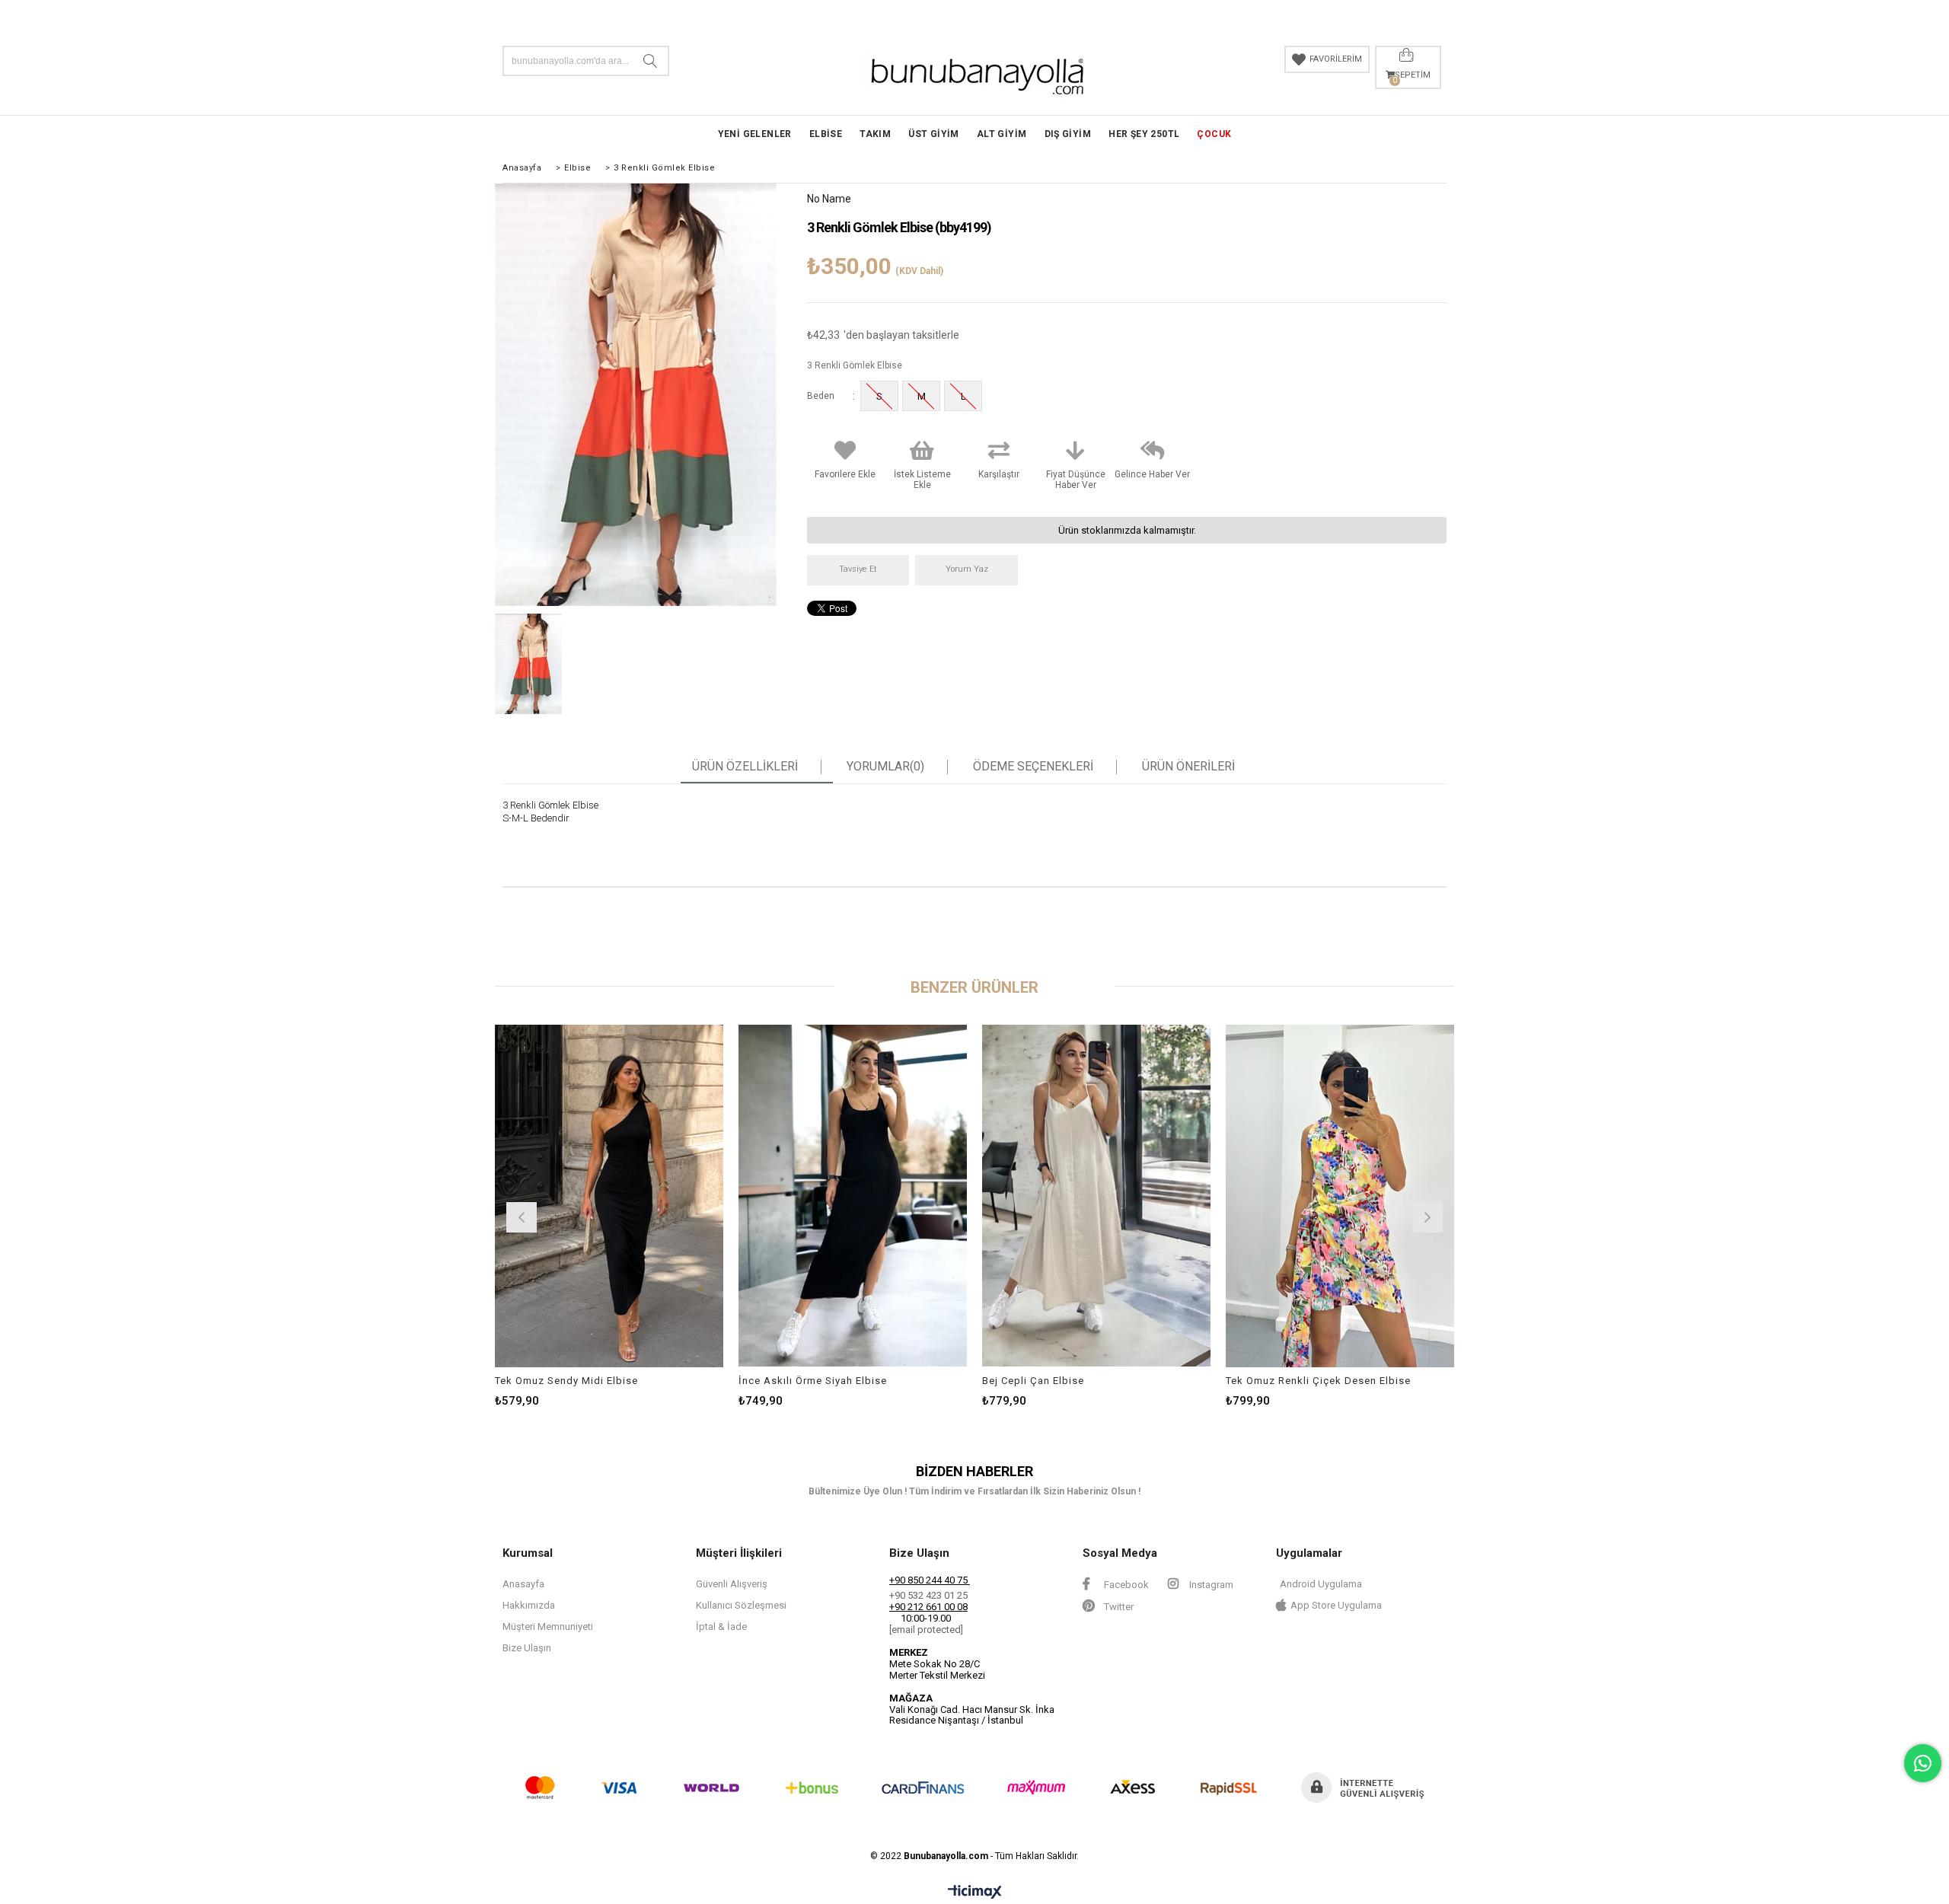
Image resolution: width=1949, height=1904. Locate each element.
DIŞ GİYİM (1068, 134)
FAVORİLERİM (1336, 59)
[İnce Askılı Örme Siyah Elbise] (853, 1196)
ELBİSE (826, 134)
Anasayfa (523, 1584)
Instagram (1210, 1585)
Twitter (1118, 1607)
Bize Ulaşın (527, 1648)
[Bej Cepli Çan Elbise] (1096, 1196)
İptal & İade (721, 1627)
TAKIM (875, 134)
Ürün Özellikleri (745, 767)
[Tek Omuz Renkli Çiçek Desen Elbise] (1340, 1196)
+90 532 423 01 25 (928, 1595)
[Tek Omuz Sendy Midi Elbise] (609, 1196)
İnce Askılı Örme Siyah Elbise (813, 1381)
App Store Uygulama (1336, 1605)
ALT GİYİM (1002, 134)
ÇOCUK (1214, 134)
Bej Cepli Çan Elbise (1033, 1381)
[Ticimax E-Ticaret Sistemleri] (975, 1893)
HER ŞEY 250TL (1144, 134)
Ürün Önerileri (1188, 767)
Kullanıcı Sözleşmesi (741, 1605)
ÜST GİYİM (934, 134)
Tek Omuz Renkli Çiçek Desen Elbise (1318, 1381)
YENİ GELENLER (755, 134)
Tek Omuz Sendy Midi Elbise (566, 1381)
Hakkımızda (529, 1605)
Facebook (1125, 1585)
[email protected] (926, 1630)
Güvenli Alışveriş (732, 1584)
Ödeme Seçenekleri (1033, 767)
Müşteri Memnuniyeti (548, 1627)
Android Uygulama (1321, 1584)
